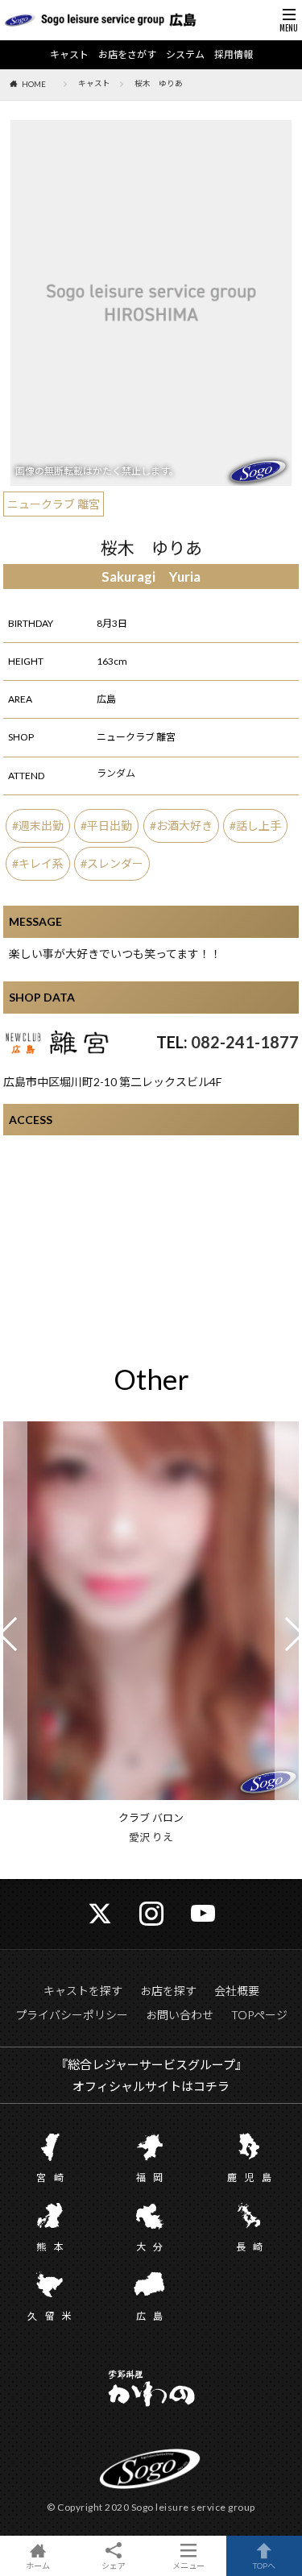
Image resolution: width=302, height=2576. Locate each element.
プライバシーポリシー (72, 2015)
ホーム (38, 2565)
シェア (114, 2566)
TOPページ (259, 2015)
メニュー (188, 2565)
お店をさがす (127, 55)
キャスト (69, 55)
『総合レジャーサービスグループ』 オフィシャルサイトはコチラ (151, 2075)
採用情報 (234, 55)
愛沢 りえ (151, 1837)
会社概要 (237, 1991)
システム (185, 55)
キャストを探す (83, 1991)
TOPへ (264, 2565)
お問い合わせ (180, 2015)
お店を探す (168, 1991)
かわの (151, 2390)
